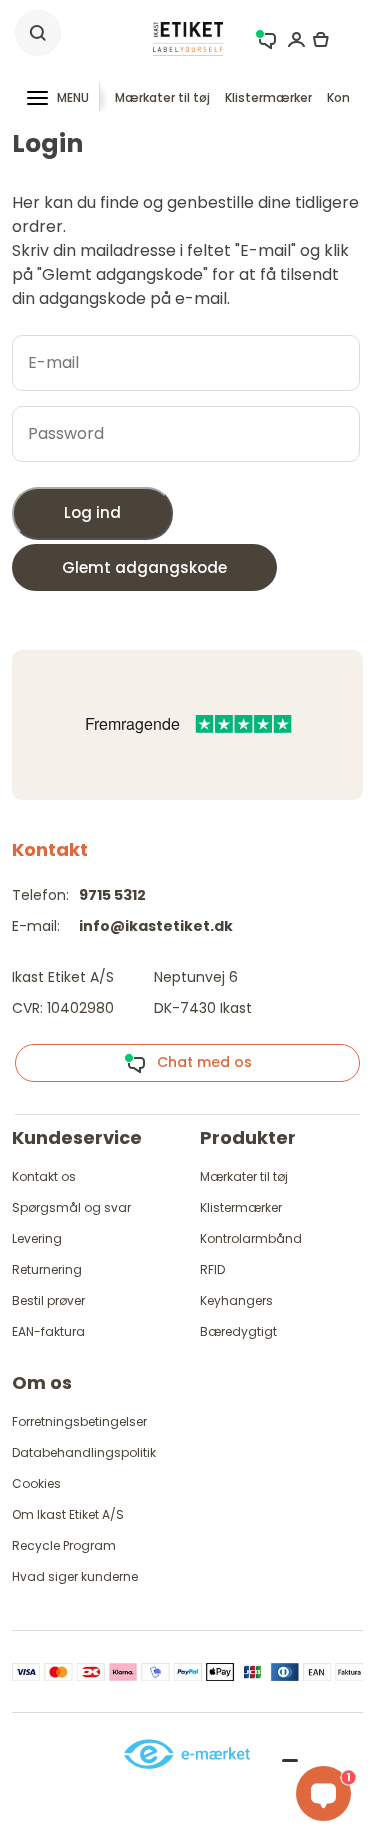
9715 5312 (112, 895)
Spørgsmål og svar (71, 1207)
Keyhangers (236, 1300)
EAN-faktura (48, 1331)
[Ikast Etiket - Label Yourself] (188, 37)
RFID (212, 1269)
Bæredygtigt (238, 1331)
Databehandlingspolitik (84, 1452)
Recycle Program (64, 1545)
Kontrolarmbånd (251, 1238)
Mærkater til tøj (162, 97)
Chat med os (198, 1062)
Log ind (92, 512)
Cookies (36, 1483)
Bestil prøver (48, 1300)
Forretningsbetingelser (79, 1421)
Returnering (47, 1269)
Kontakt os (44, 1176)
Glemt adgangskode (144, 567)
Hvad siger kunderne (75, 1576)
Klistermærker (268, 97)
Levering (37, 1238)
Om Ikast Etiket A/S (68, 1514)
